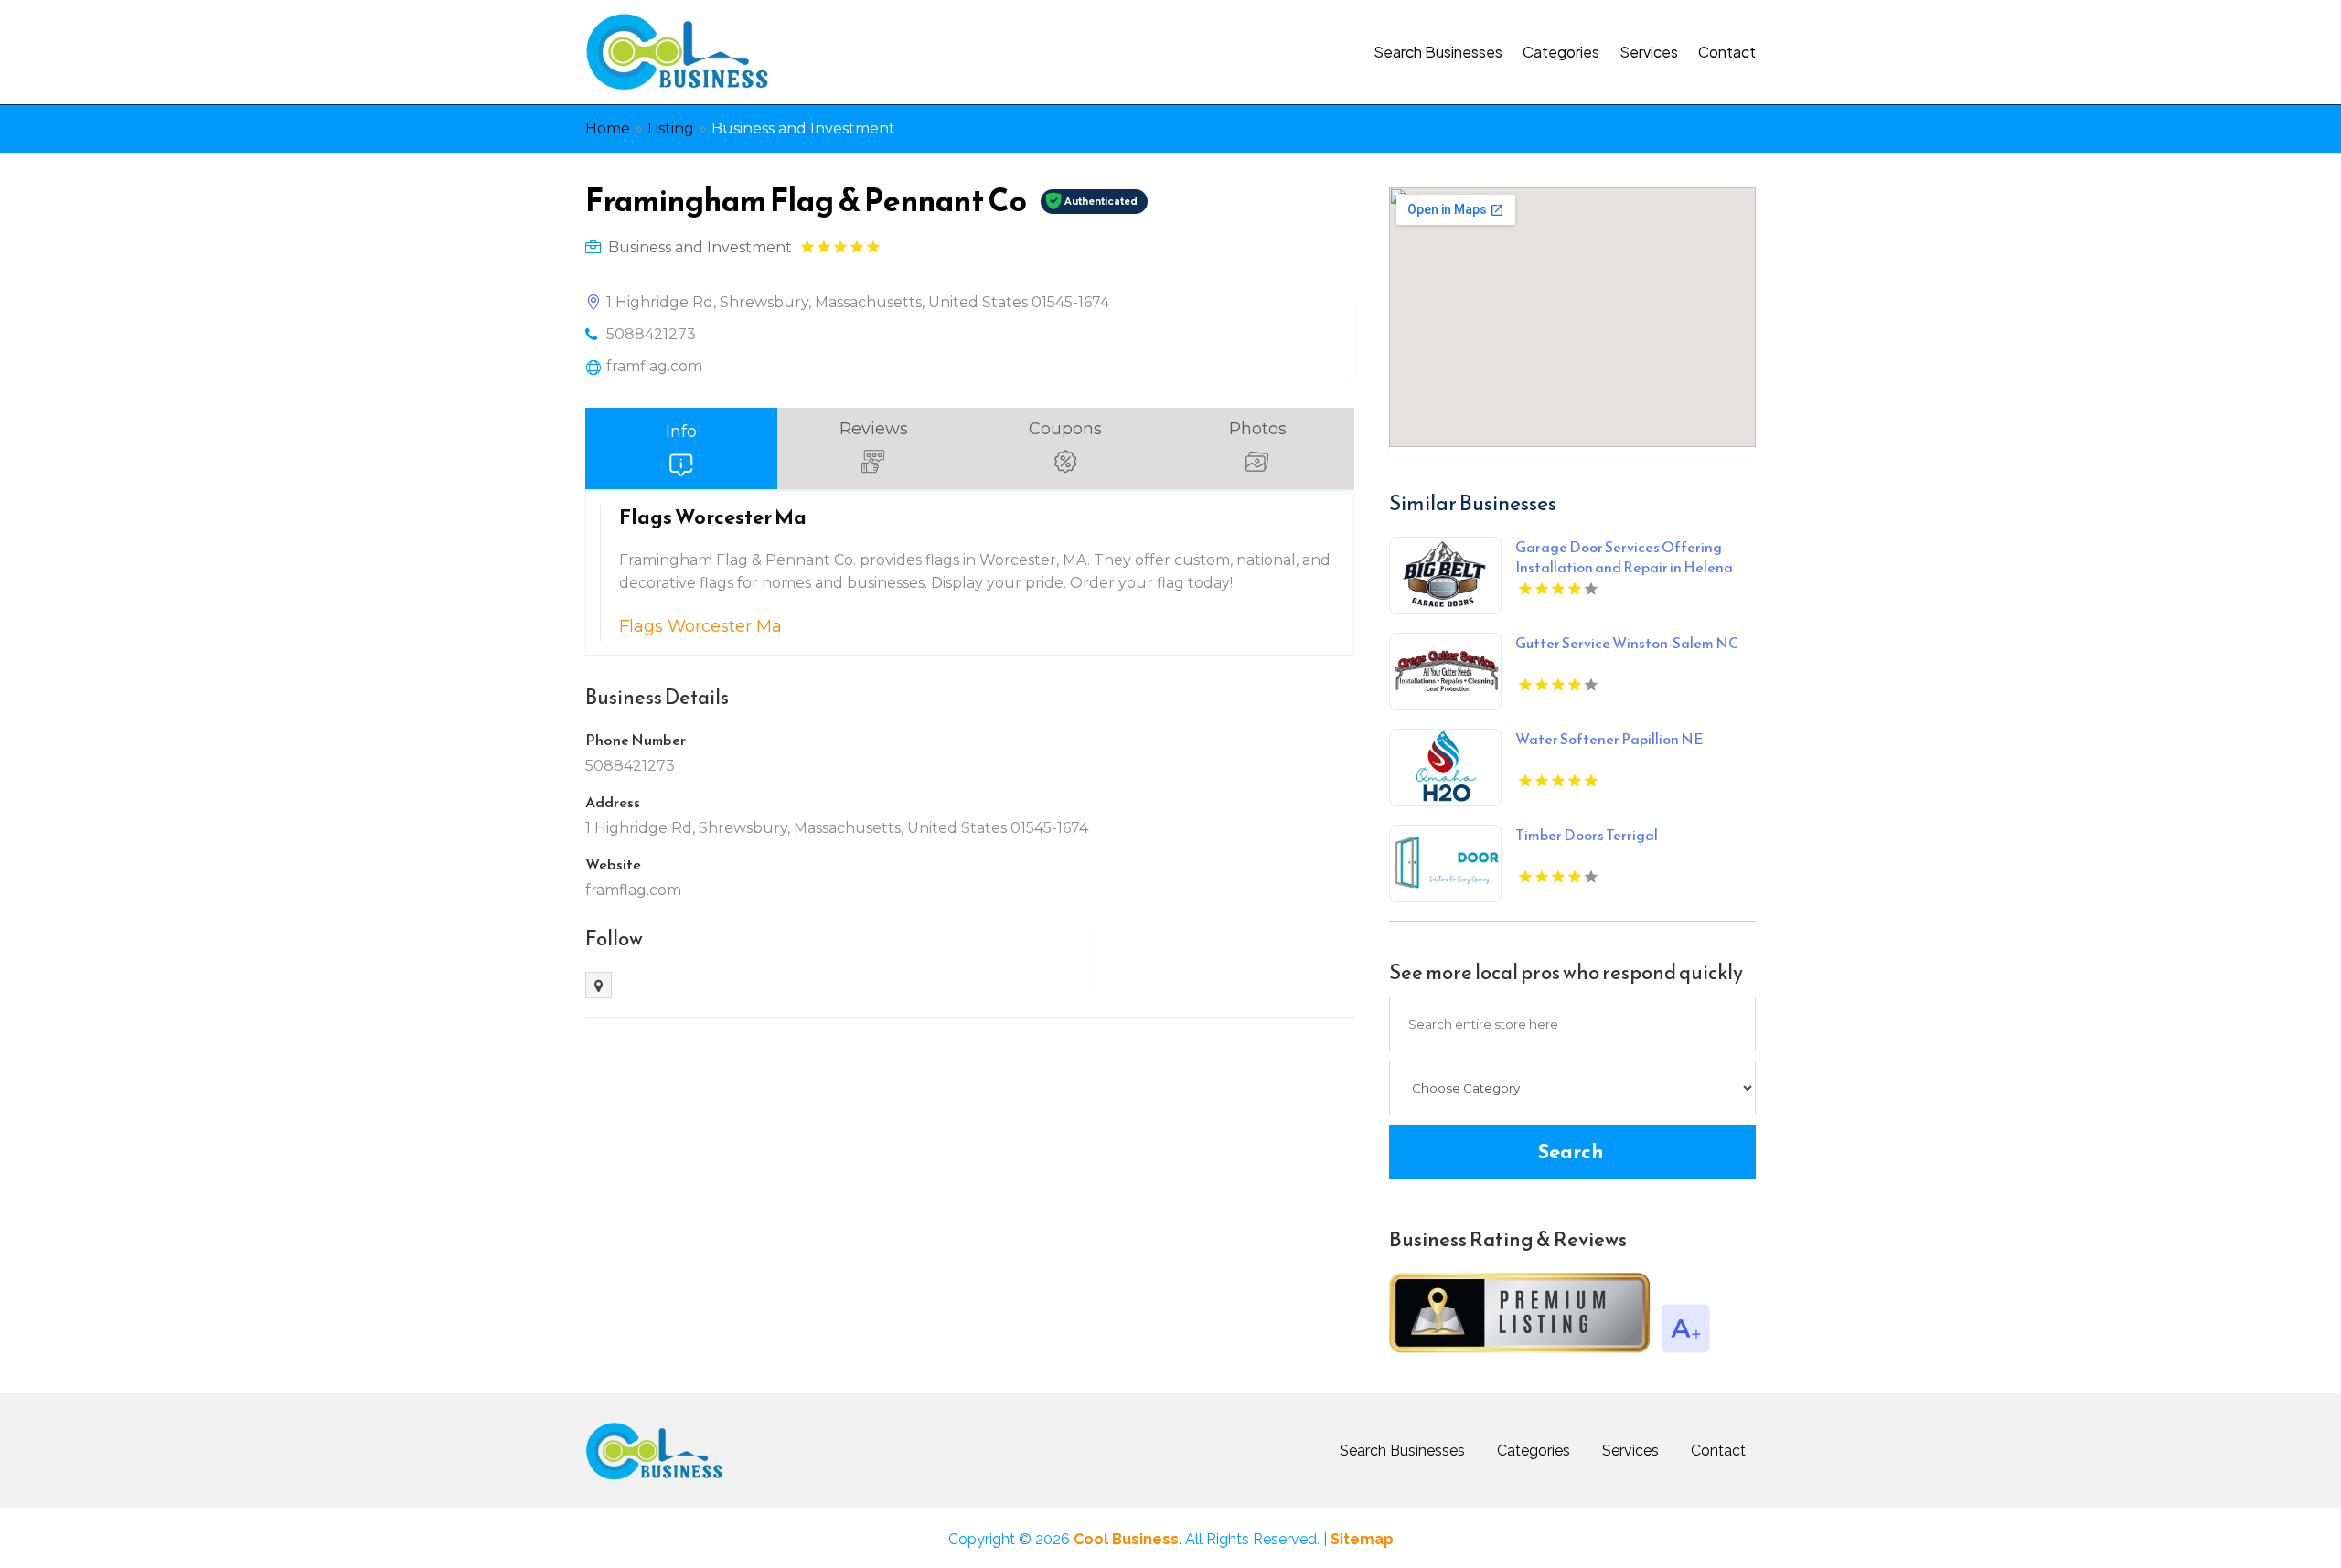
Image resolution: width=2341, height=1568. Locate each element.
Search (1571, 1152)
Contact (1727, 52)
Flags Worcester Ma (700, 626)
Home (608, 128)
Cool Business (1126, 1539)
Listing (671, 128)
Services (1649, 52)
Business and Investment (803, 128)
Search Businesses (1438, 52)
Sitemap (1362, 1539)
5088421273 (651, 334)
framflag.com (654, 366)
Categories (1561, 52)
